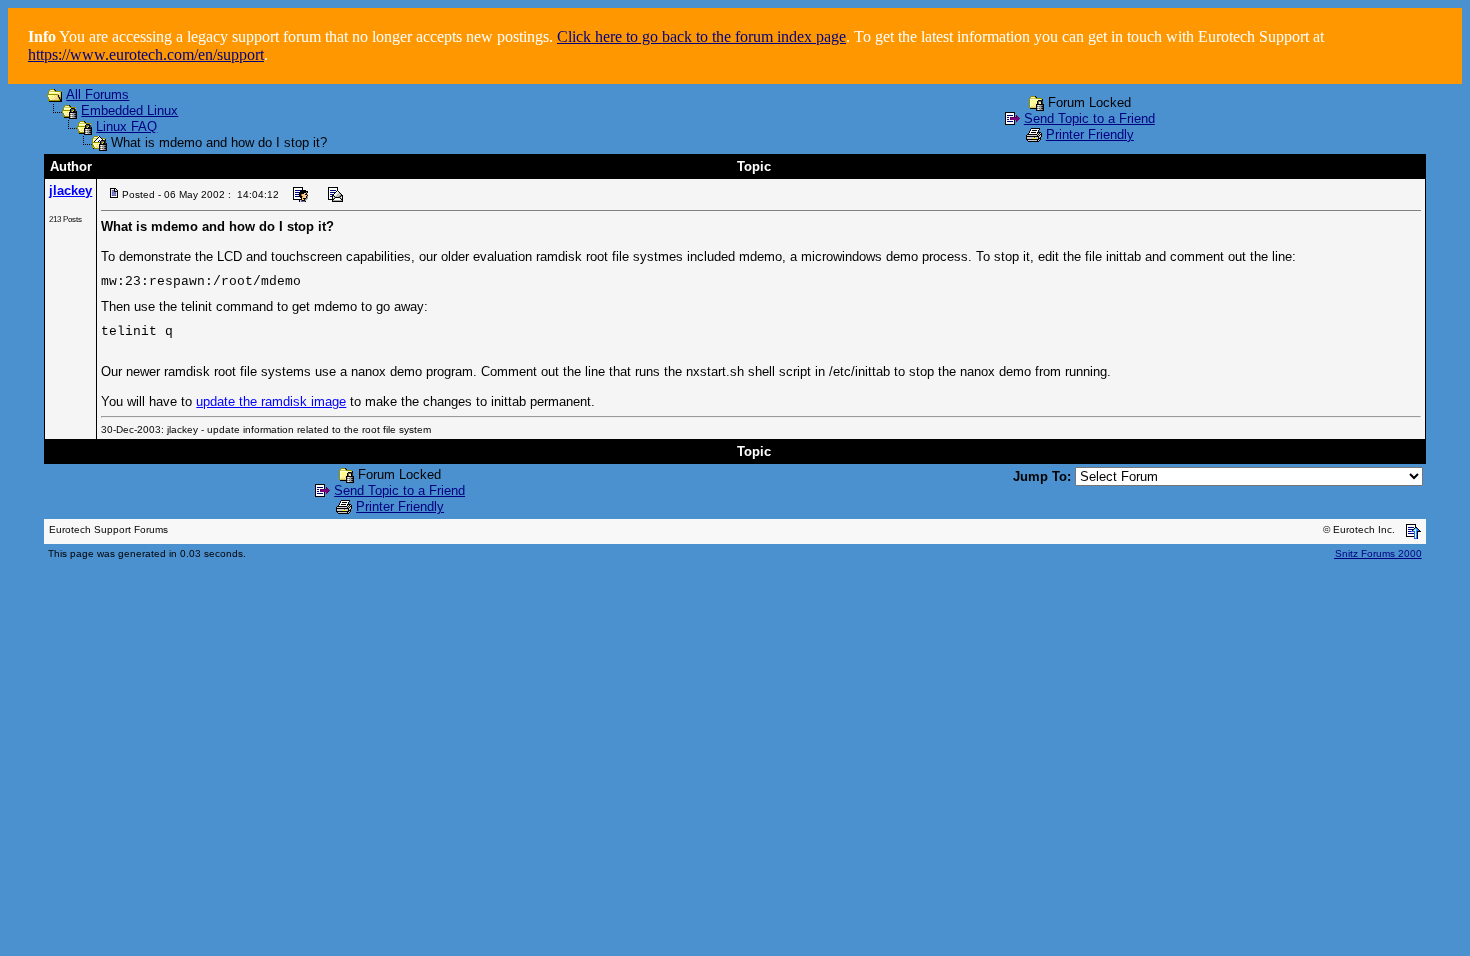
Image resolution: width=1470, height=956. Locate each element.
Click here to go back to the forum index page (701, 36)
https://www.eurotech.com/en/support (146, 54)
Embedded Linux (129, 110)
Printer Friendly (1090, 134)
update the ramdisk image (271, 401)
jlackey (70, 190)
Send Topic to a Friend (1089, 118)
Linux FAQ (126, 126)
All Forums (97, 94)
